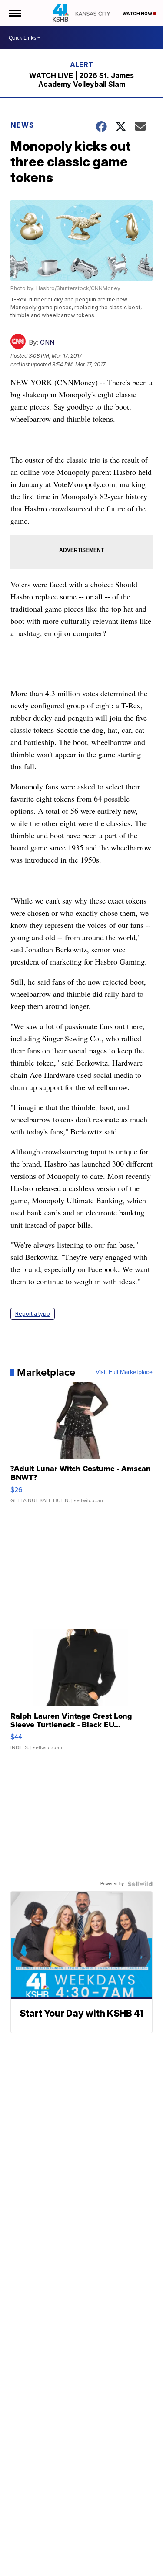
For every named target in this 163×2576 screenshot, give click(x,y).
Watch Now (138, 14)
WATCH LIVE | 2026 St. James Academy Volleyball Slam (81, 80)
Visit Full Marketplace (124, 1372)
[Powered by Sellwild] (140, 1884)
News (22, 125)
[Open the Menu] (15, 13)
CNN (47, 342)
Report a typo (33, 1314)
